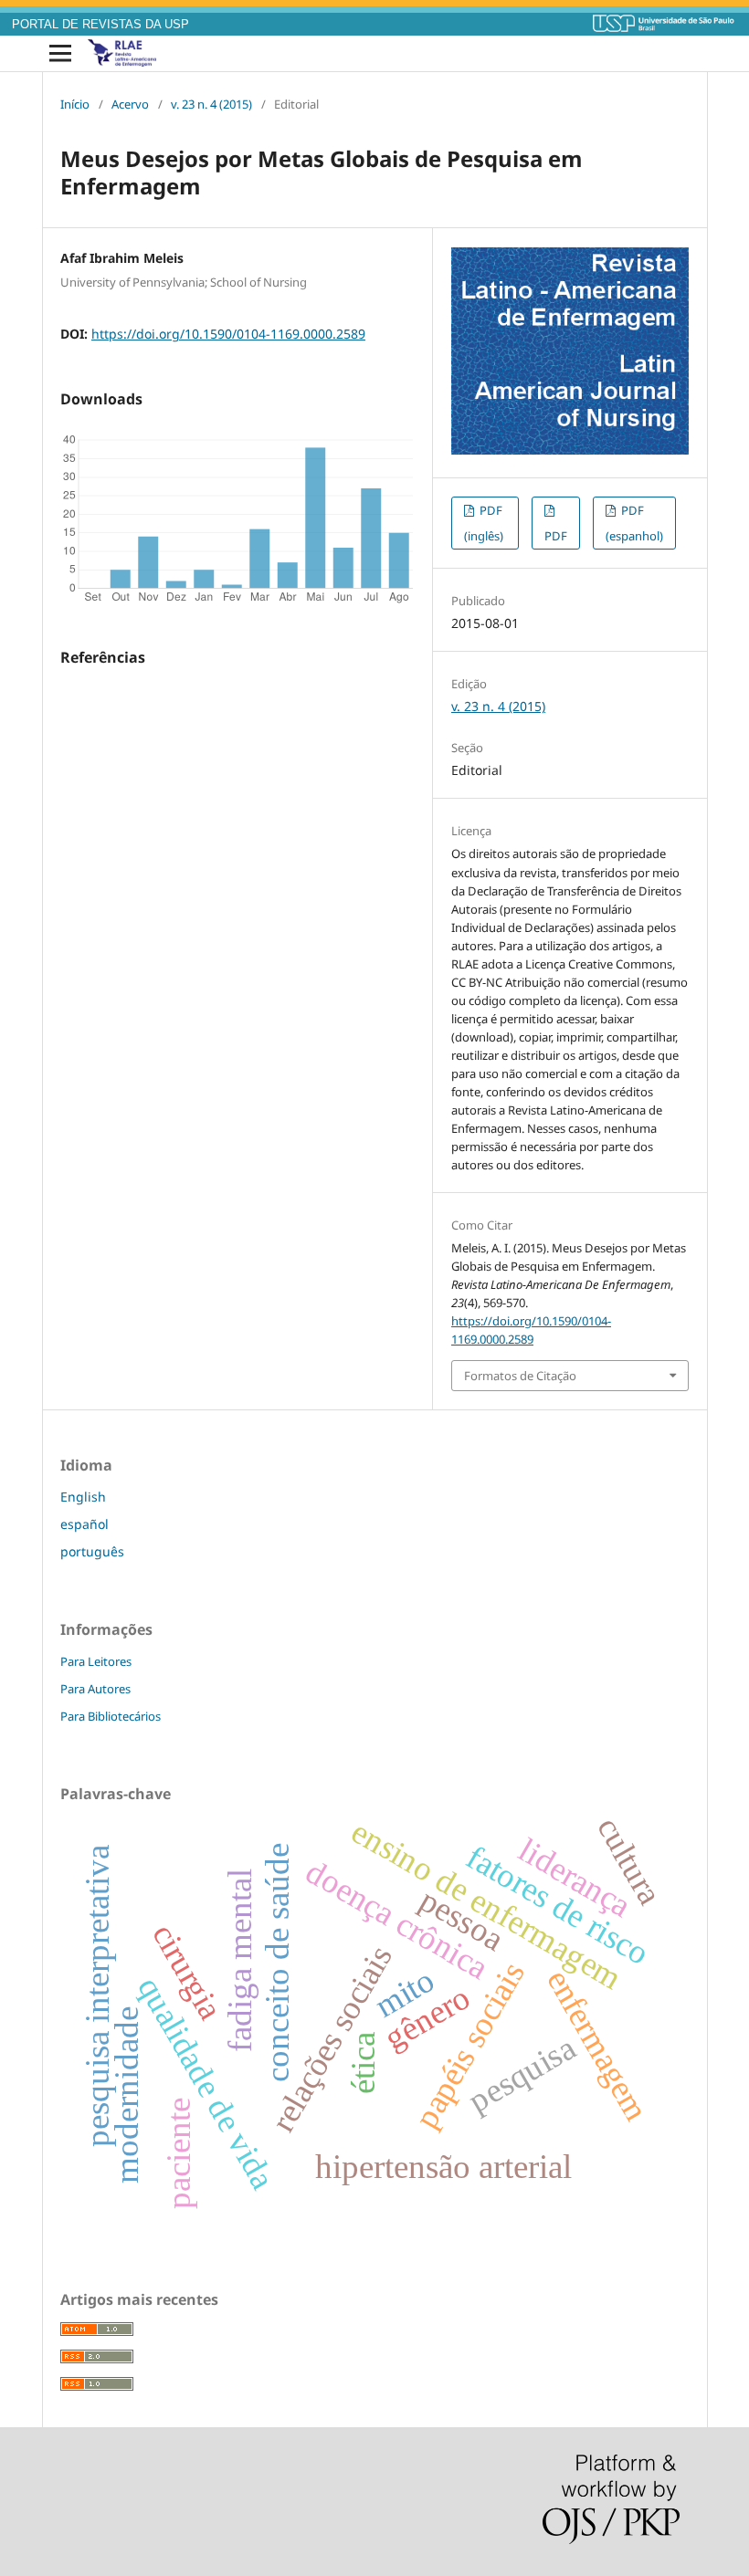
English (83, 1497)
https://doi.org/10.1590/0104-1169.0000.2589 (228, 334)
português (92, 1551)
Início (75, 104)
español (84, 1524)
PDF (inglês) (484, 523)
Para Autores (95, 1689)
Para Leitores (96, 1661)
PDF (556, 536)
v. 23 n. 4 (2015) (211, 104)
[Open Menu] (60, 54)
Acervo (130, 104)
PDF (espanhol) (634, 523)
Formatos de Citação (520, 1376)
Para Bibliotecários (111, 1716)
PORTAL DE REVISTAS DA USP (100, 25)
